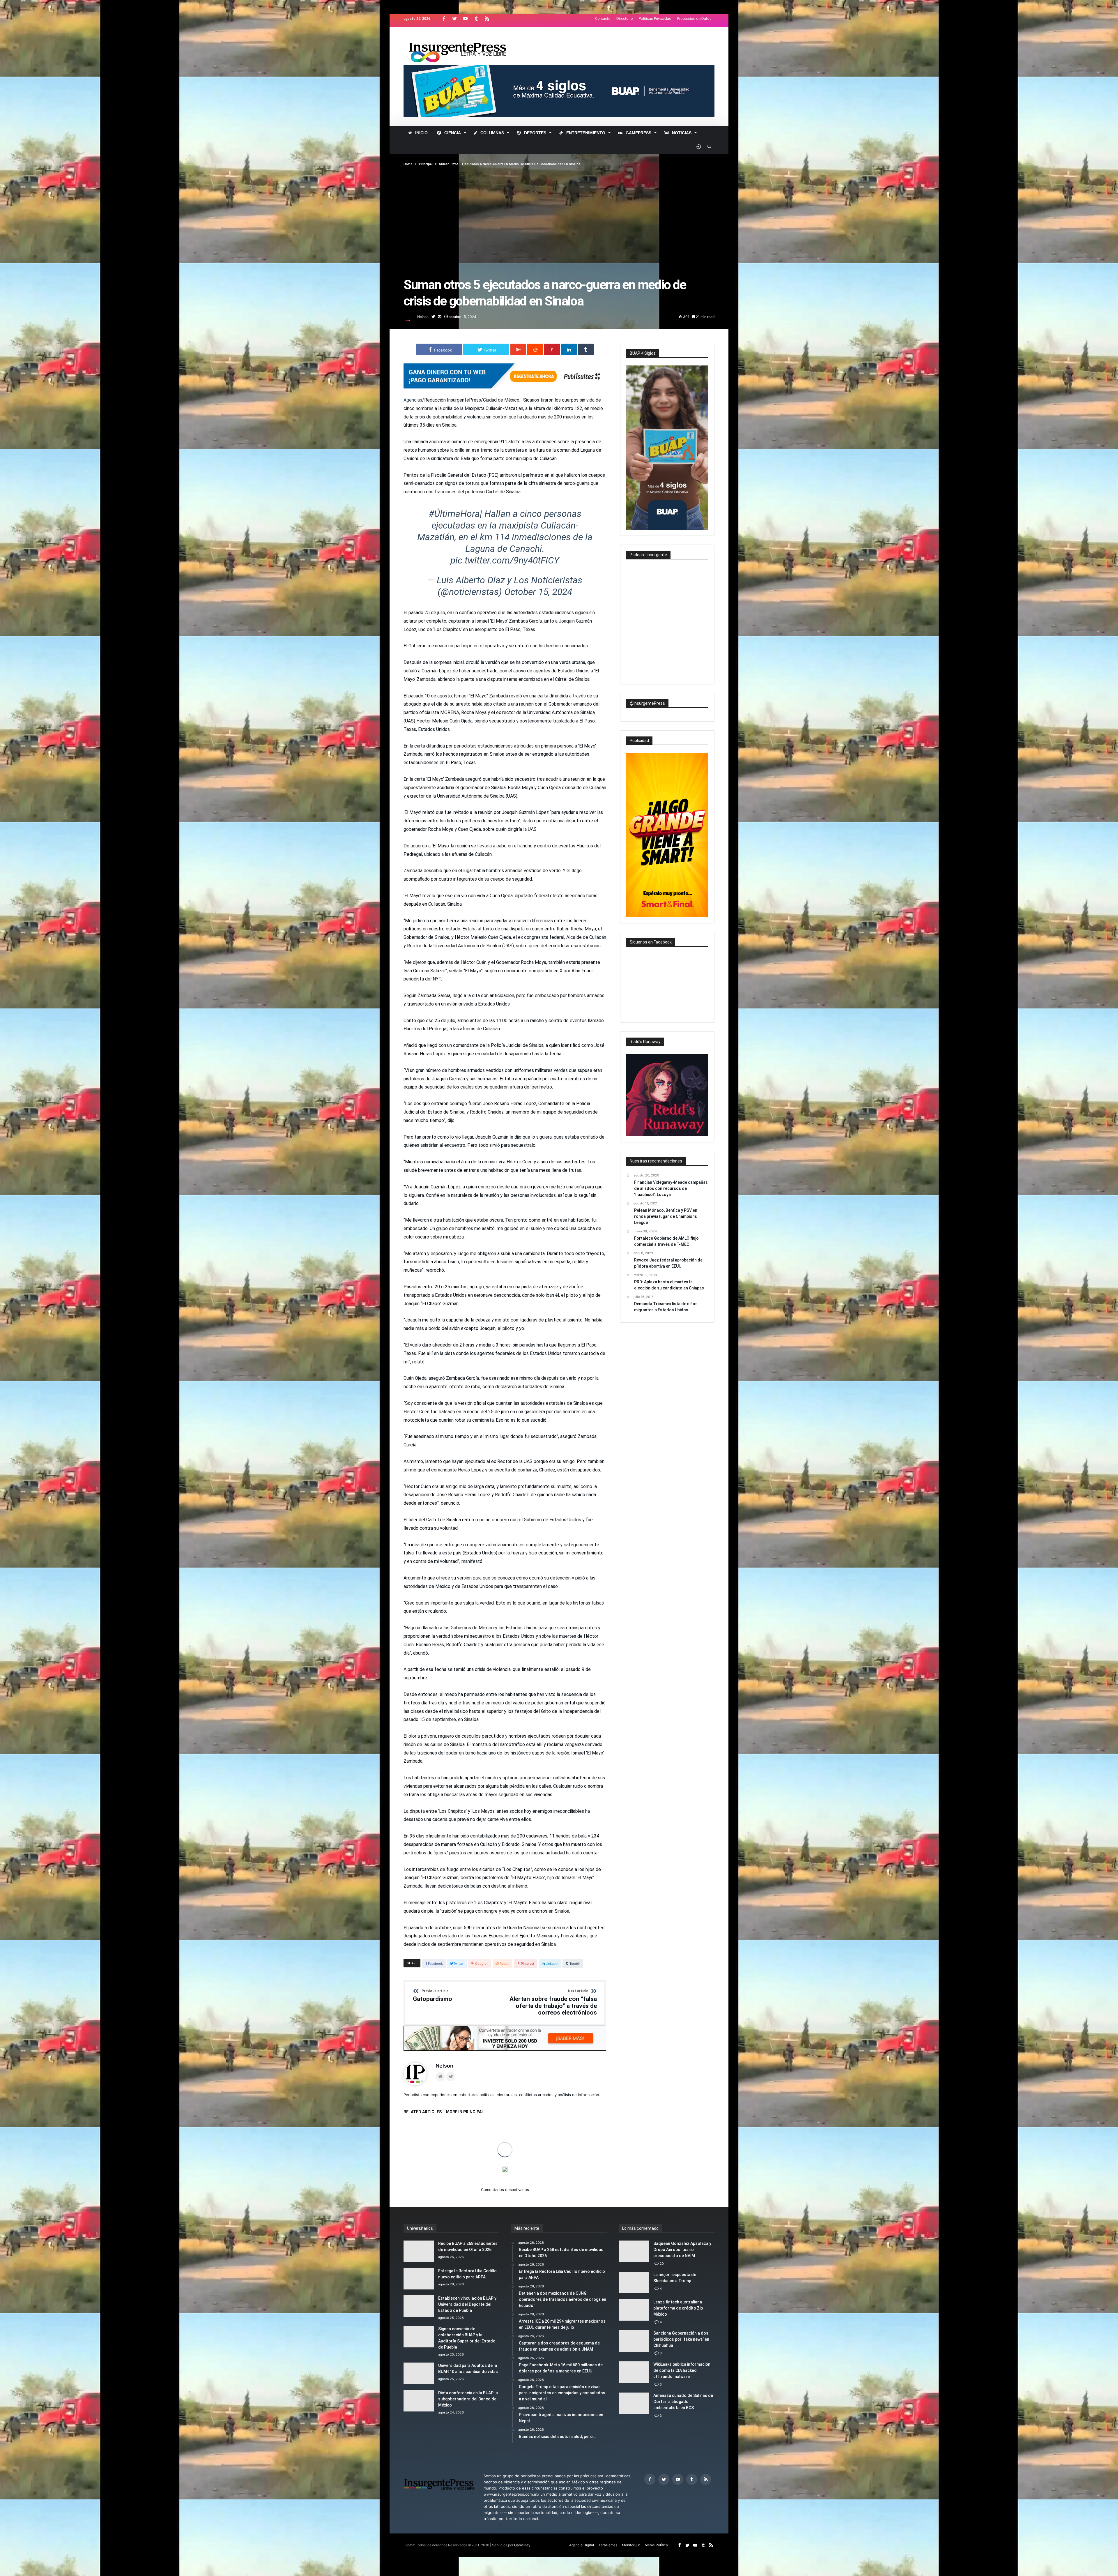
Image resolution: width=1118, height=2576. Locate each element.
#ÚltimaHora (454, 514)
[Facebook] (444, 19)
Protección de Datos (694, 18)
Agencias (413, 400)
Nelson (423, 317)
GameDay (522, 2545)
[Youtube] (465, 19)
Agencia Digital (582, 2545)
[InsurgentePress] (465, 35)
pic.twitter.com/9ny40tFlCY (505, 560)
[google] (518, 349)
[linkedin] (569, 349)
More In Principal (465, 2112)
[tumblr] (586, 349)
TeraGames (608, 2545)
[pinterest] (552, 349)
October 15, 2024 (538, 592)
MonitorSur (631, 2545)
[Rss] (487, 19)
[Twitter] (454, 19)
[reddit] (535, 349)
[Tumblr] (476, 19)
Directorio (625, 18)
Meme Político (656, 2545)
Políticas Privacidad (655, 18)
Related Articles (423, 2112)
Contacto (603, 18)
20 (662, 2264)
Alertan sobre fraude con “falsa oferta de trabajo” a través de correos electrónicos (553, 2003)
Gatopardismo (432, 1996)
